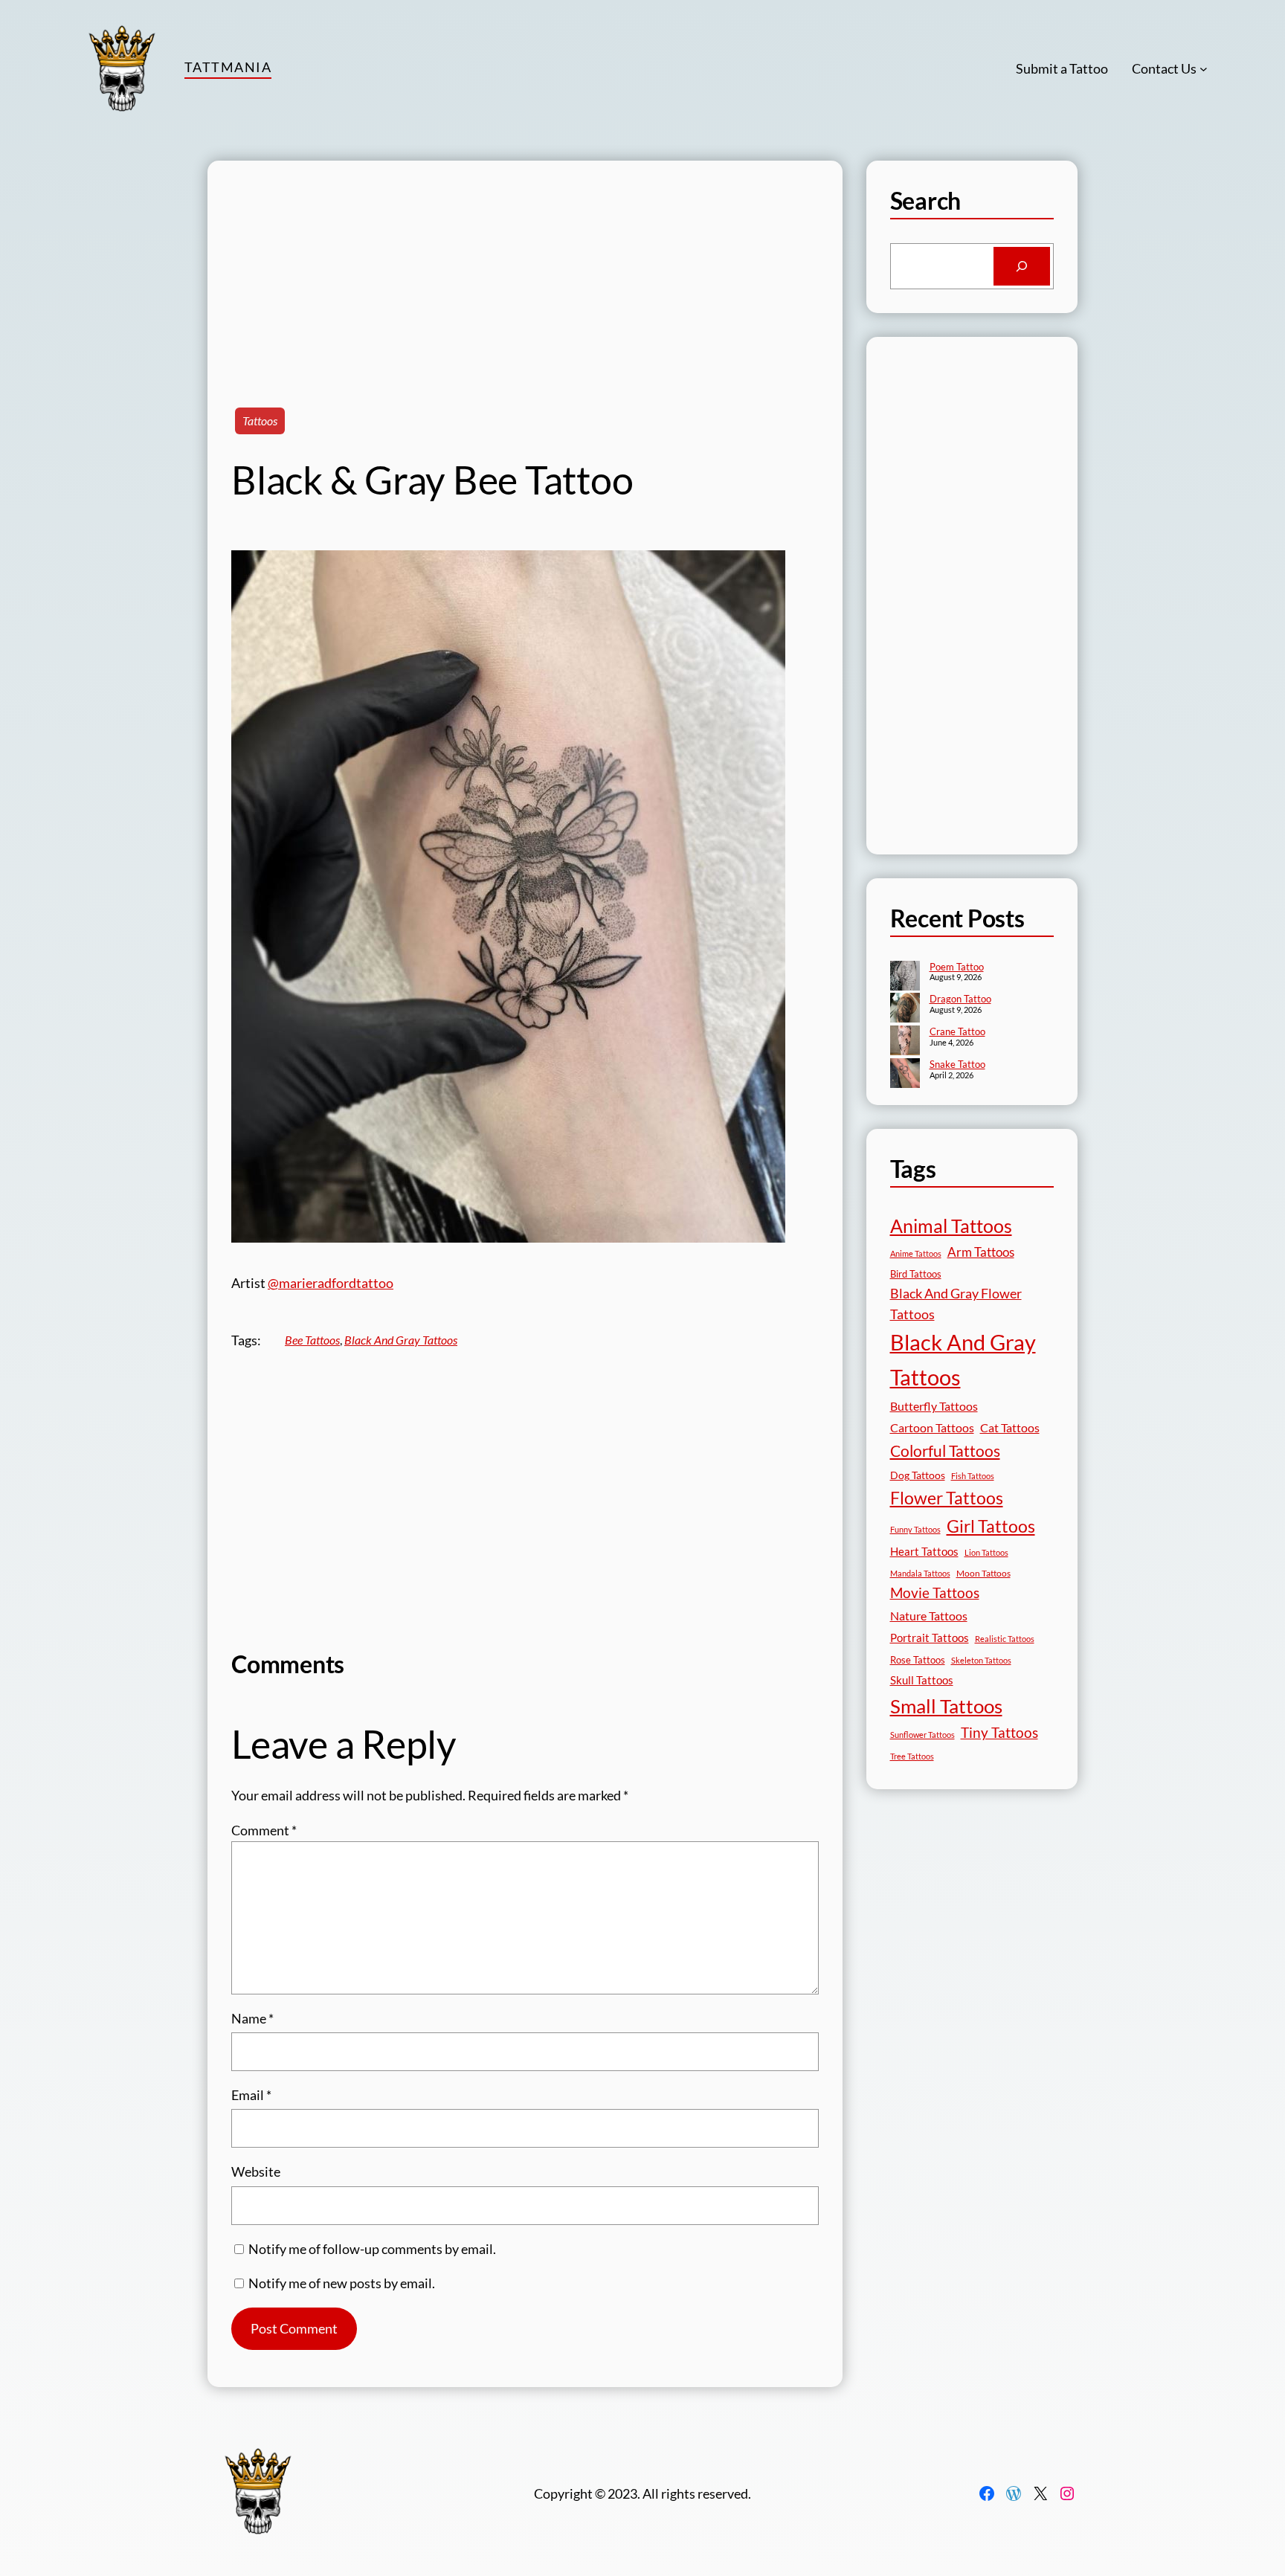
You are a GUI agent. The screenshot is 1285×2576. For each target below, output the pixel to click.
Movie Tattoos (935, 1593)
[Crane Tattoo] (905, 1042)
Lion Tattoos (986, 1552)
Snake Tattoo (957, 1064)
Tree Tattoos (912, 1756)
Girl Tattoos (991, 1526)
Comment (264, 1830)
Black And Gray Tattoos (401, 1340)
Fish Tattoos (973, 1476)
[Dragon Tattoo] (905, 1009)
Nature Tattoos (929, 1616)
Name (252, 2018)
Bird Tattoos (916, 1274)
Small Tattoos (946, 1706)
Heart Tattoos (924, 1551)
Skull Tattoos (922, 1680)
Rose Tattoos (918, 1660)
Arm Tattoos (981, 1252)
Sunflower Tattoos (922, 1735)
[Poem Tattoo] (905, 977)
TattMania (228, 67)
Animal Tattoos (951, 1226)
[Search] (1022, 266)
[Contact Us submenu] (1204, 69)
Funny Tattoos (915, 1529)
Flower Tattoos (947, 1498)
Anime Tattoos (916, 1253)
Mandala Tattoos (920, 1573)
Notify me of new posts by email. (342, 2283)
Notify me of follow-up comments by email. (372, 2249)
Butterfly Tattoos (934, 1406)
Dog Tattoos (918, 1475)
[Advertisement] (525, 265)
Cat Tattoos (1010, 1427)
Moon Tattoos (983, 1573)
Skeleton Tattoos (981, 1660)
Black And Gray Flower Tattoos (956, 1304)
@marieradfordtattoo (331, 1283)
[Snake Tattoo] (905, 1075)
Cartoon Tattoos (932, 1427)
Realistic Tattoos (1005, 1639)
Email (251, 2095)
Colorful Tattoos (945, 1450)
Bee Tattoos (312, 1340)
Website (256, 2171)
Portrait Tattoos (930, 1638)
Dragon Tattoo (960, 999)
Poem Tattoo (957, 967)
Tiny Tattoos (999, 1732)
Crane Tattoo (957, 1031)
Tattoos (260, 421)
